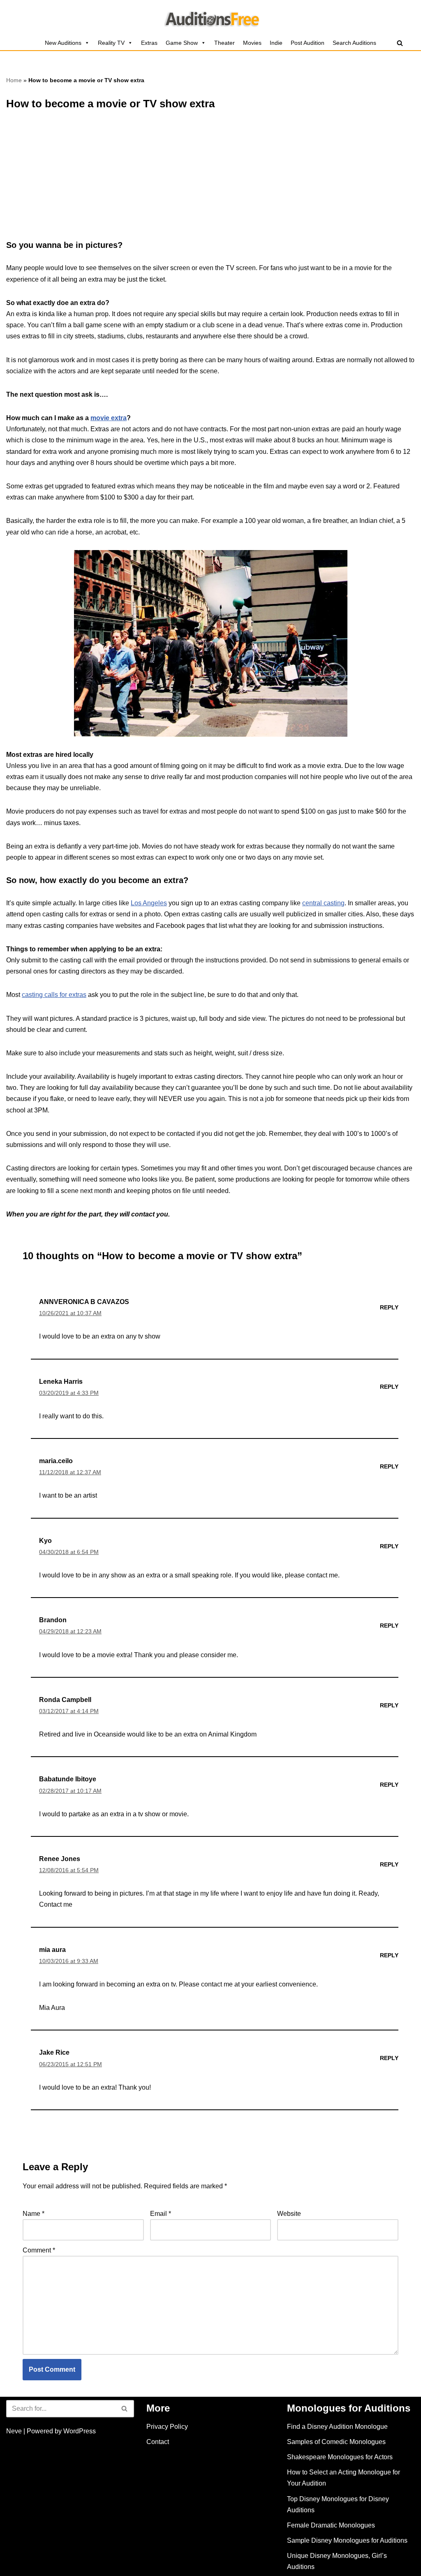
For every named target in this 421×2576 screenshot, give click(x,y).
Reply (389, 1307)
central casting (323, 903)
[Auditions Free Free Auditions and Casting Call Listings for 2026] (211, 18)
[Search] (400, 43)
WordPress (80, 2431)
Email (161, 2214)
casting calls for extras (54, 995)
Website (289, 2214)
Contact (158, 2442)
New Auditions (63, 43)
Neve (14, 2431)
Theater (224, 43)
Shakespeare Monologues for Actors (340, 2457)
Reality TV (111, 43)
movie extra (109, 418)
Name (34, 2214)
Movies (252, 43)
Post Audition (308, 43)
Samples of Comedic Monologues (336, 2442)
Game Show (182, 43)
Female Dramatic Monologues (331, 2525)
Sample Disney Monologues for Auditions (347, 2540)
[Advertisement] (210, 179)
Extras (149, 43)
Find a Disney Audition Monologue (337, 2427)
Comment (39, 2250)
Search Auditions (354, 43)
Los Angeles (149, 903)
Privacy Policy (167, 2427)
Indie (276, 43)
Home (14, 80)
